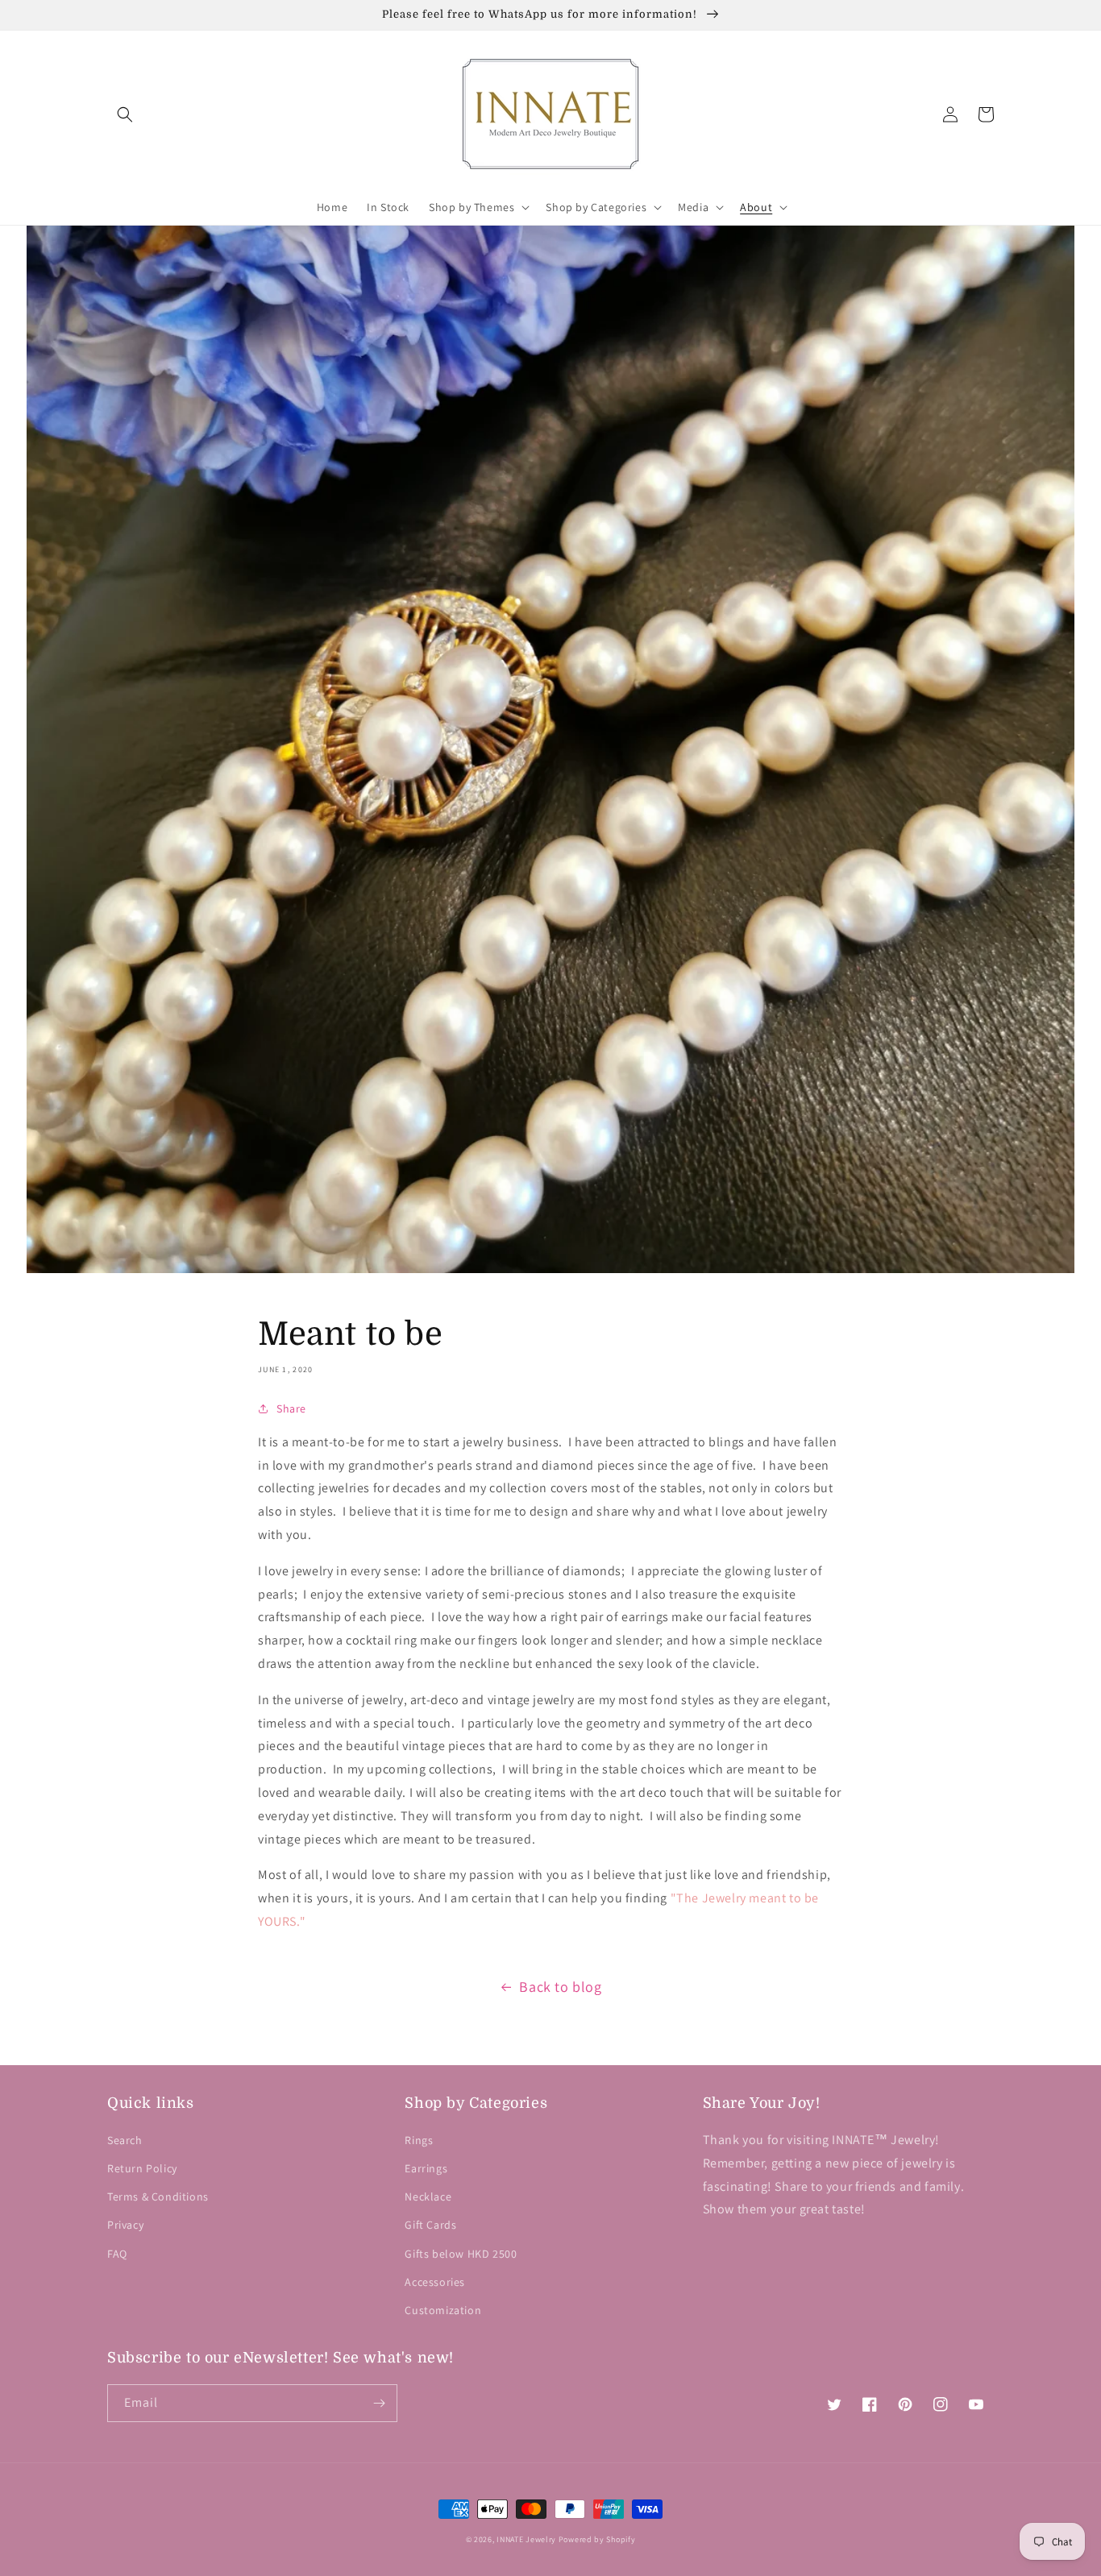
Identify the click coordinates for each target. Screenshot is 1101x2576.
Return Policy (142, 2168)
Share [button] (291, 1408)
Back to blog (560, 1987)
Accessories (435, 2282)
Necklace (428, 2196)
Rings (419, 2140)
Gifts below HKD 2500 (461, 2254)
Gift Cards (430, 2225)
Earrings (426, 2168)
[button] (125, 114)
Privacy (125, 2225)
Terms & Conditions (158, 2196)
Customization (443, 2310)
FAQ (117, 2254)
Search (125, 2140)
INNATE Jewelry (526, 2539)
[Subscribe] (379, 2403)
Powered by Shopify (597, 2539)
